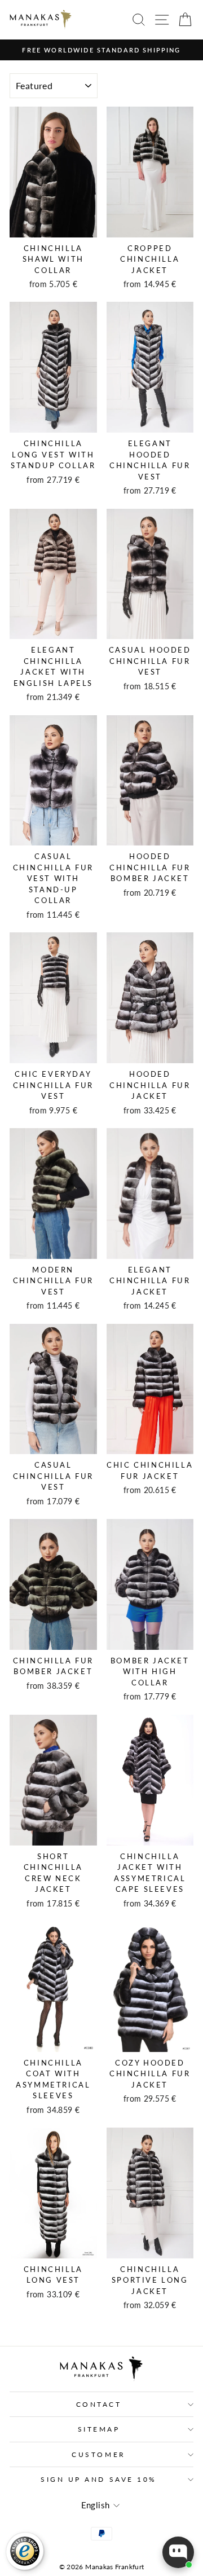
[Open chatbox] (178, 2552)
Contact (99, 2404)
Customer (98, 2454)
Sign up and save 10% (99, 2479)
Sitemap (99, 2429)
